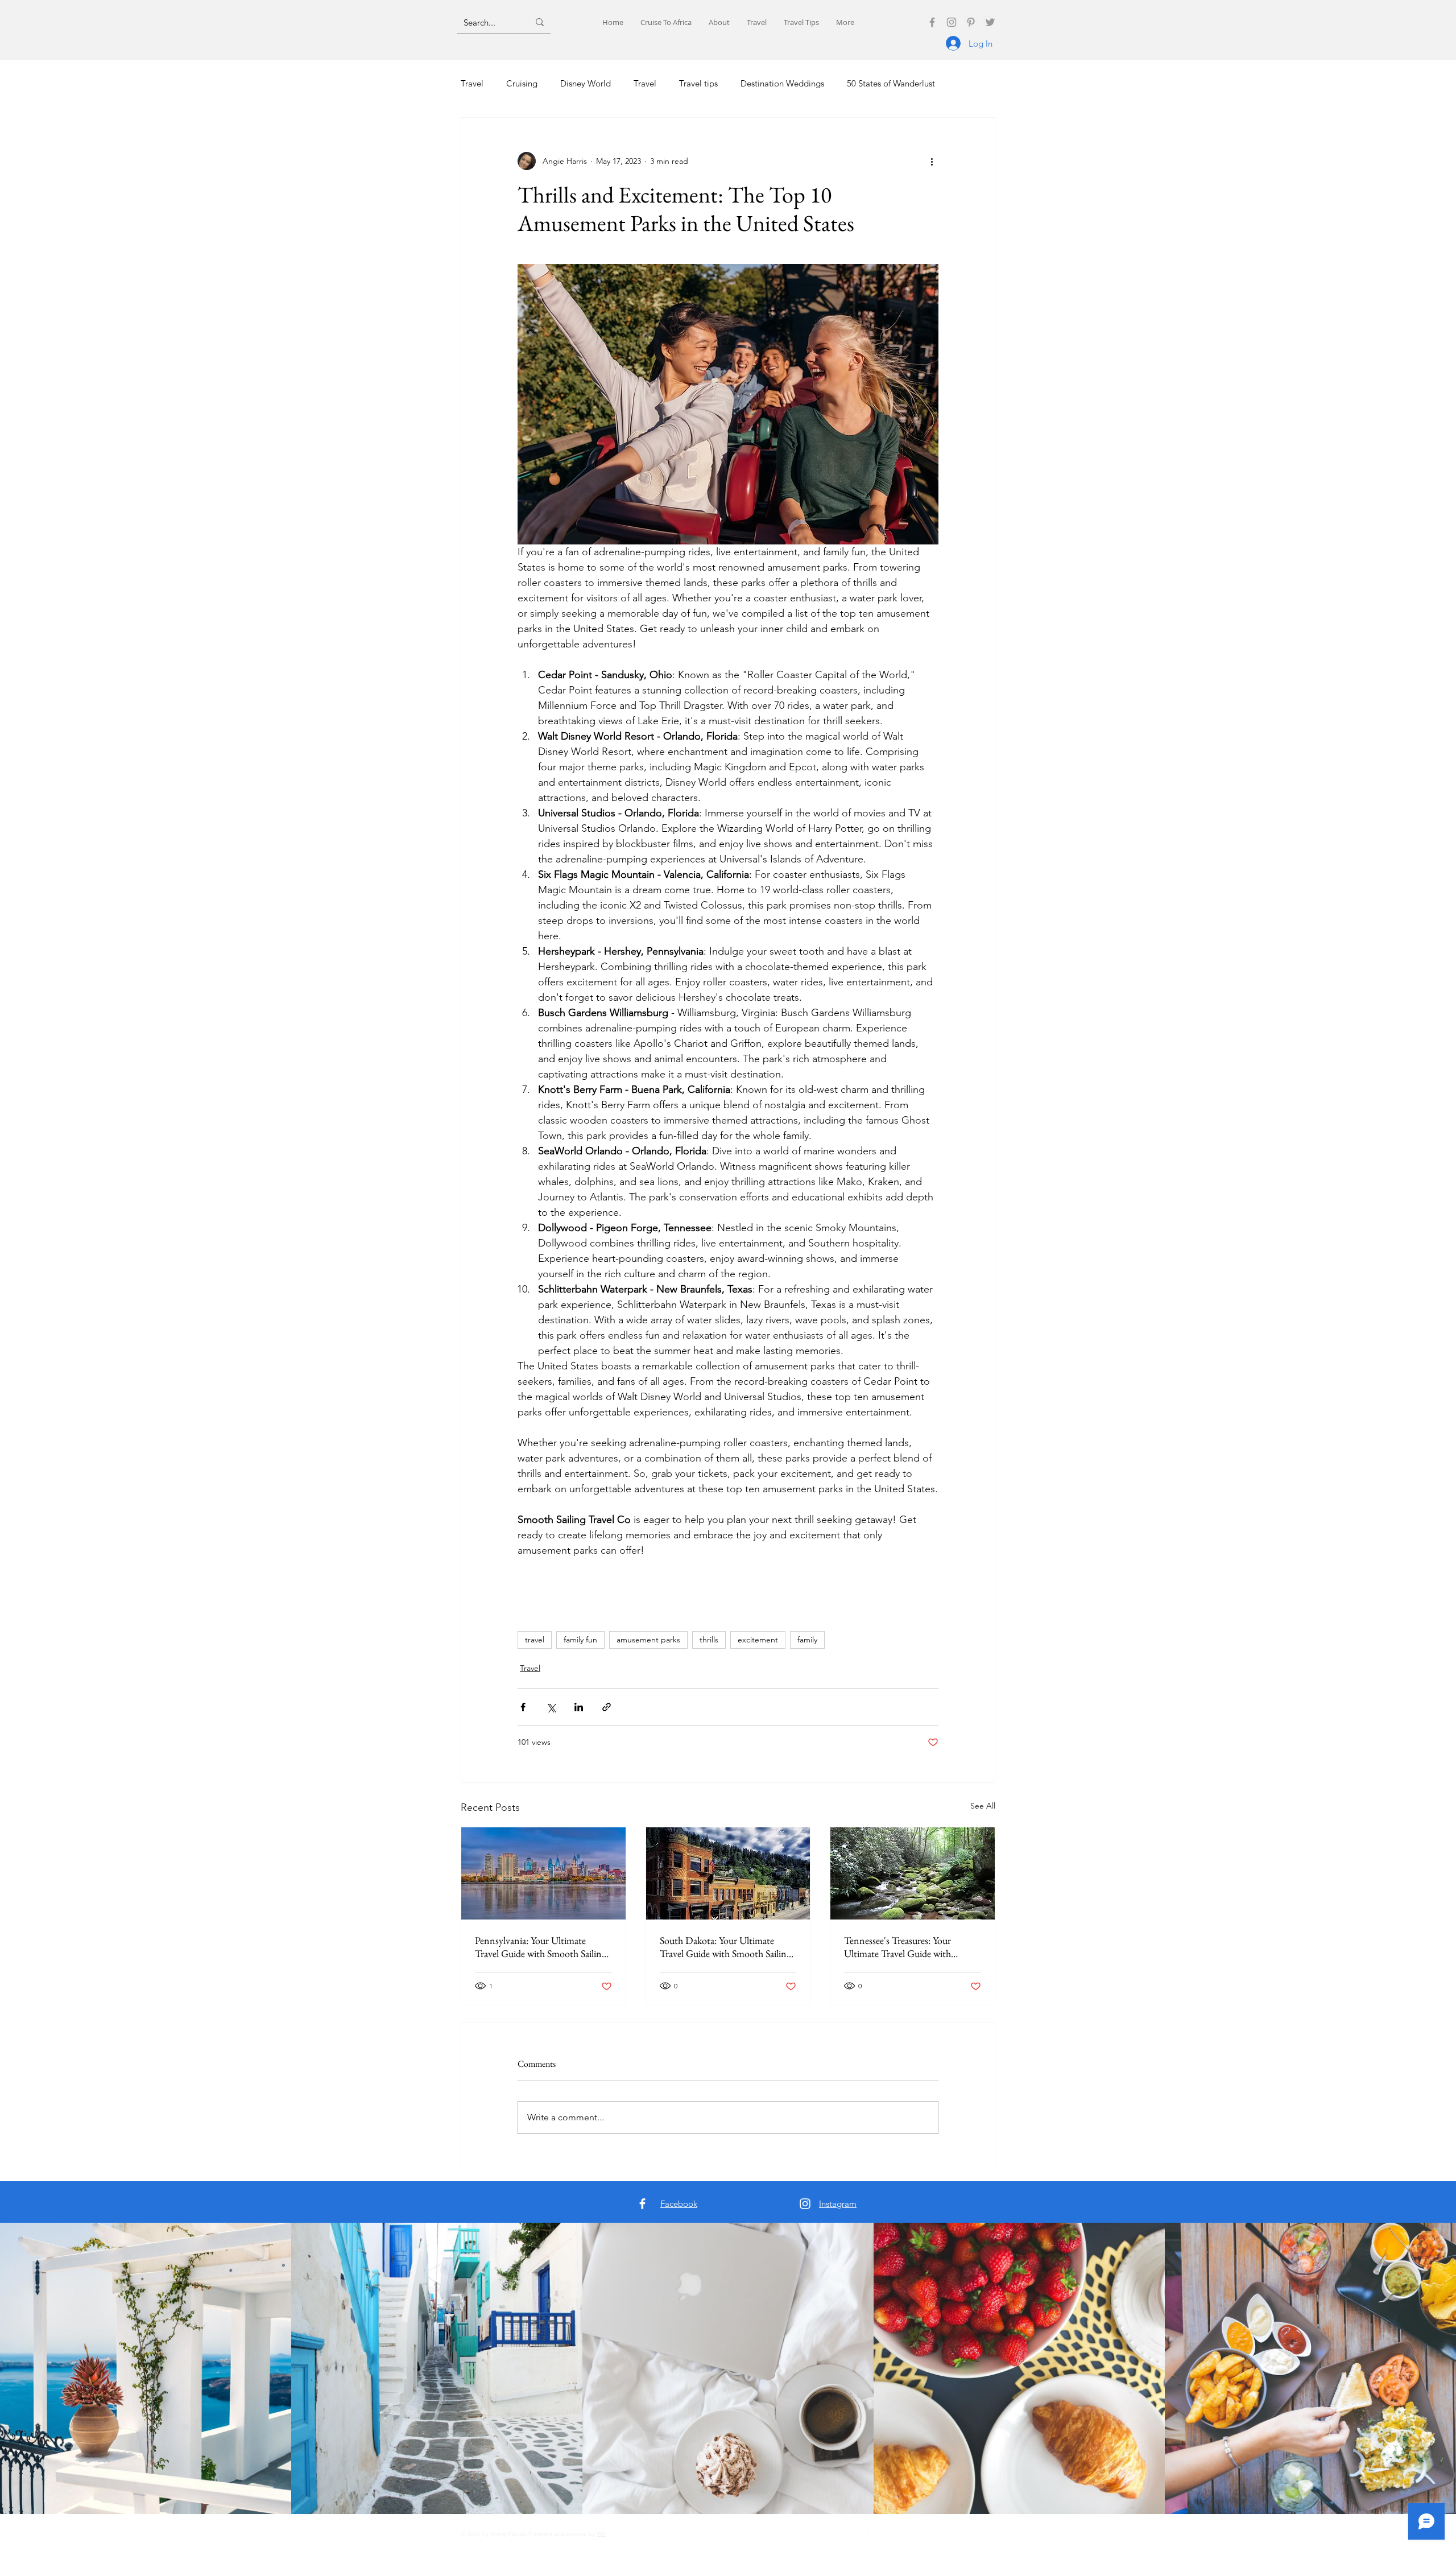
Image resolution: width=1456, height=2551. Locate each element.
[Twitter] (990, 22)
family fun (580, 1640)
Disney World (586, 83)
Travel (472, 83)
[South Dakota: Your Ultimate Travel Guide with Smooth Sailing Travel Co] (728, 1873)
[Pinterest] (971, 22)
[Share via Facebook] (523, 1707)
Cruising (522, 83)
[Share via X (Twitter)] (551, 1707)
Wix (601, 2534)
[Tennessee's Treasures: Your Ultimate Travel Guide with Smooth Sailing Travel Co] (913, 1873)
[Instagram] (952, 22)
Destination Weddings (782, 83)
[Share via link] (607, 1707)
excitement (758, 1640)
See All (983, 1806)
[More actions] (932, 161)
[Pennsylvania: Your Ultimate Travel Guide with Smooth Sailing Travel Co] (543, 1873)
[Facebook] (932, 22)
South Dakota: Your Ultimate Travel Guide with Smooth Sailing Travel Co (725, 1947)
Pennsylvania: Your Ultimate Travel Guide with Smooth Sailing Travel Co (541, 1947)
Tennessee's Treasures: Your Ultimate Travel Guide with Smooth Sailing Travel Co (897, 1947)
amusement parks (648, 1640)
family (807, 1640)
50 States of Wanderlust (891, 83)
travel (535, 1640)
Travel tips (698, 83)
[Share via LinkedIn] (579, 1707)
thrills (709, 1640)
